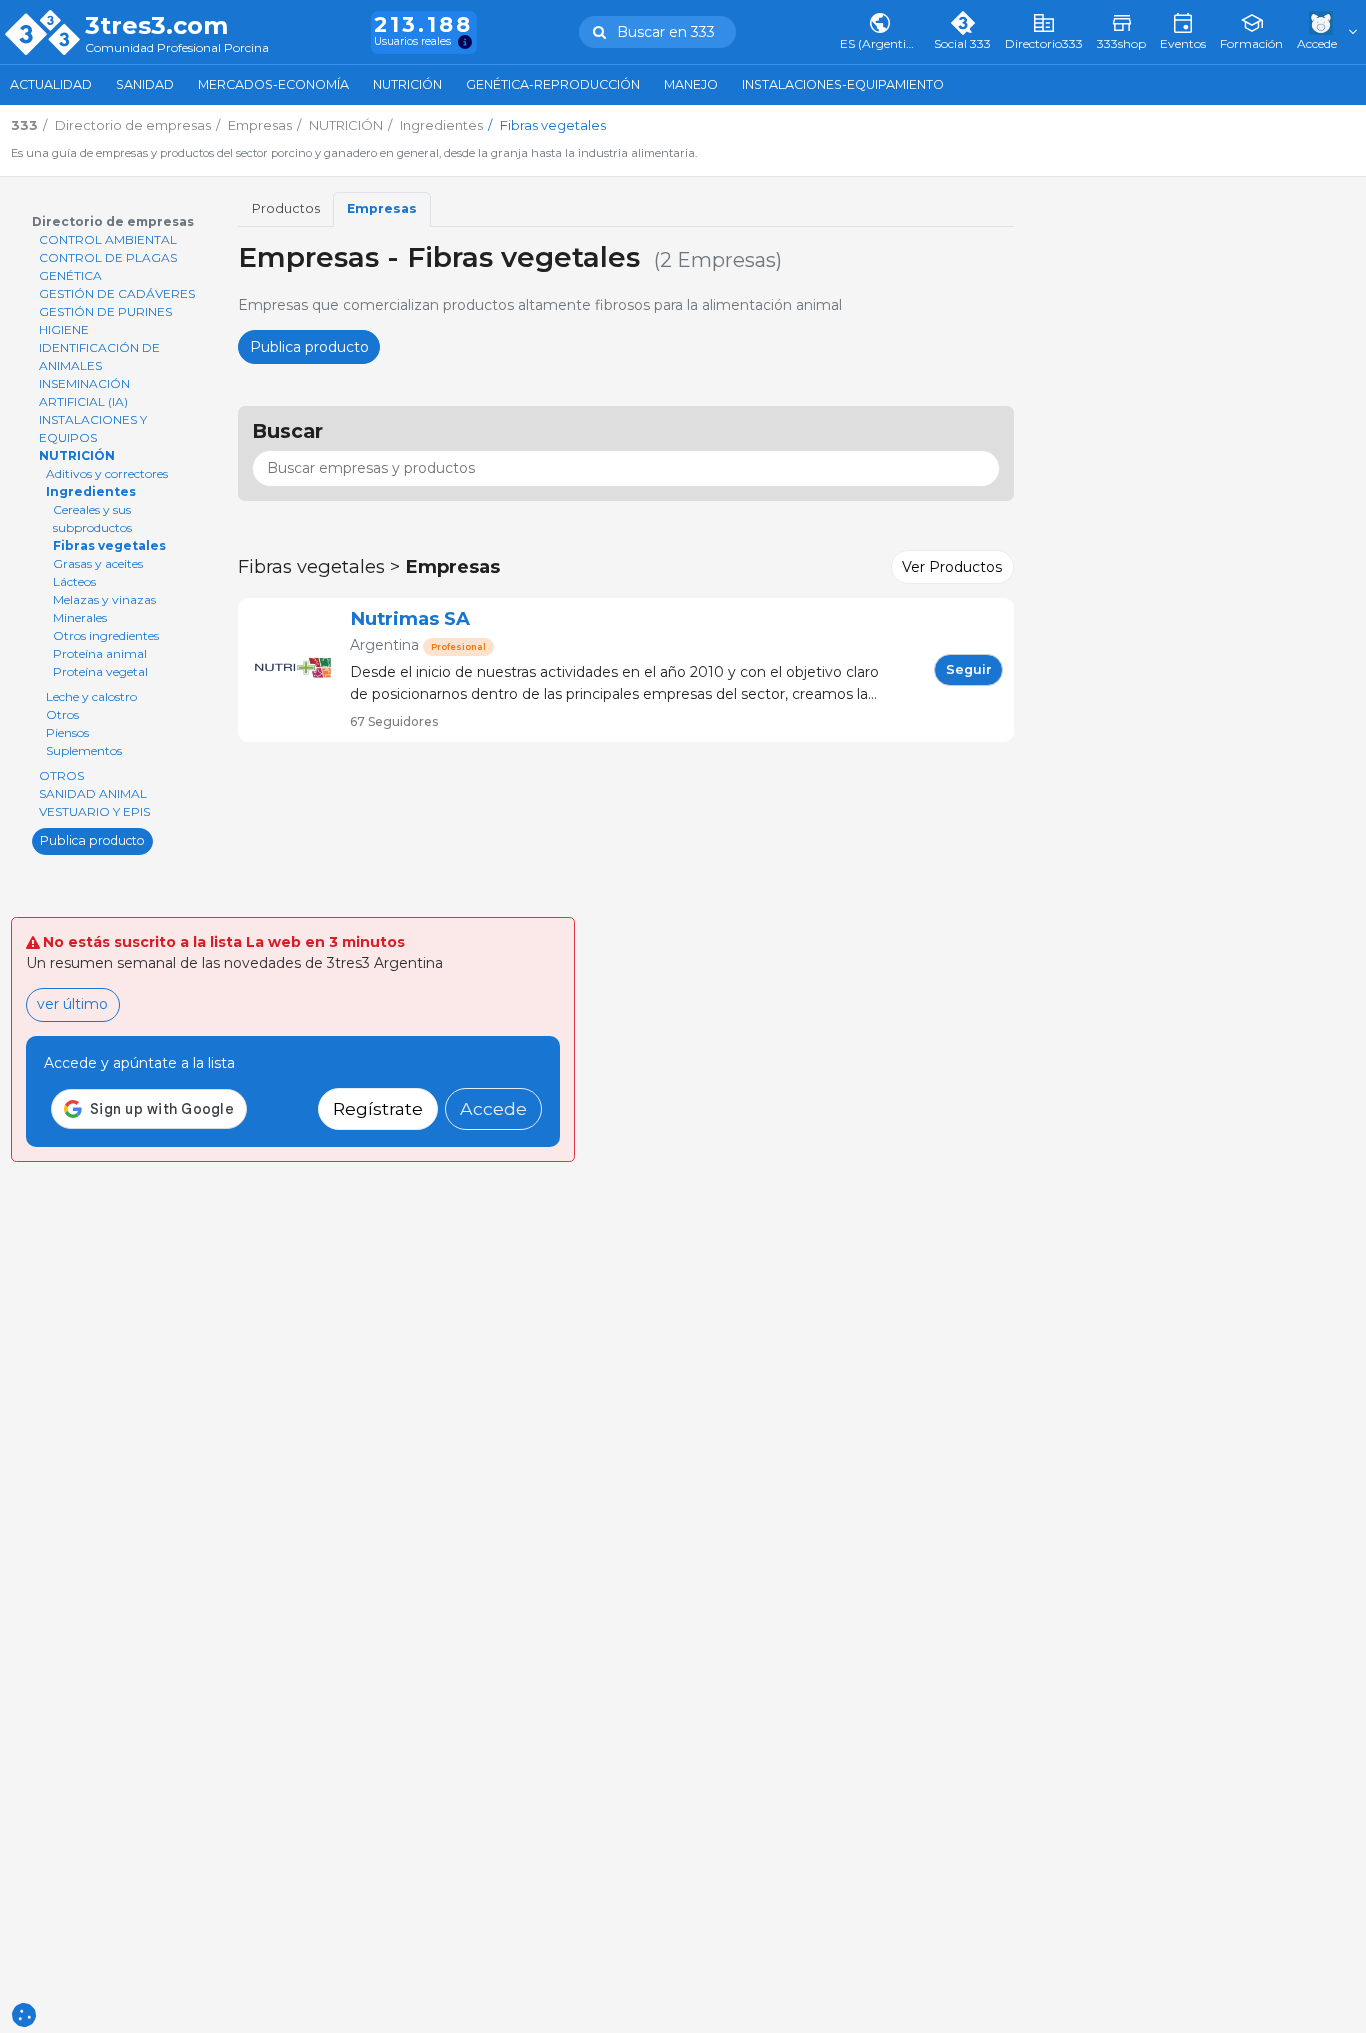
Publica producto (92, 840)
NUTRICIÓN (77, 455)
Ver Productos (952, 567)
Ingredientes (91, 491)
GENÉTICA (70, 275)
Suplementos (84, 750)
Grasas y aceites (98, 563)
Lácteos (74, 581)
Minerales (80, 617)
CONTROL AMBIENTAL (108, 239)
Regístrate (378, 1108)
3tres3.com (156, 26)
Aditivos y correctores (107, 473)
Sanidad (145, 84)
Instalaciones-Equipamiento (843, 84)
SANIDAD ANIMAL (93, 793)
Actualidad (51, 84)
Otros (62, 714)
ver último (72, 1004)
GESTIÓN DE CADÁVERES (117, 293)
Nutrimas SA (410, 618)
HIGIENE (64, 329)
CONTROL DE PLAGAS (108, 257)
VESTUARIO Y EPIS (94, 811)
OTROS (61, 775)
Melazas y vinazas (104, 599)
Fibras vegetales (109, 545)
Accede (493, 1108)
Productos (286, 208)
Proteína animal (100, 653)
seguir (969, 669)
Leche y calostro (91, 696)
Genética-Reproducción (553, 84)
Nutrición (407, 84)
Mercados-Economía (273, 84)
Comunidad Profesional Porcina (177, 48)
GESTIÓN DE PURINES (105, 311)
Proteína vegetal (100, 671)
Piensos (67, 732)
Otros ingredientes (106, 635)
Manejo (691, 84)
